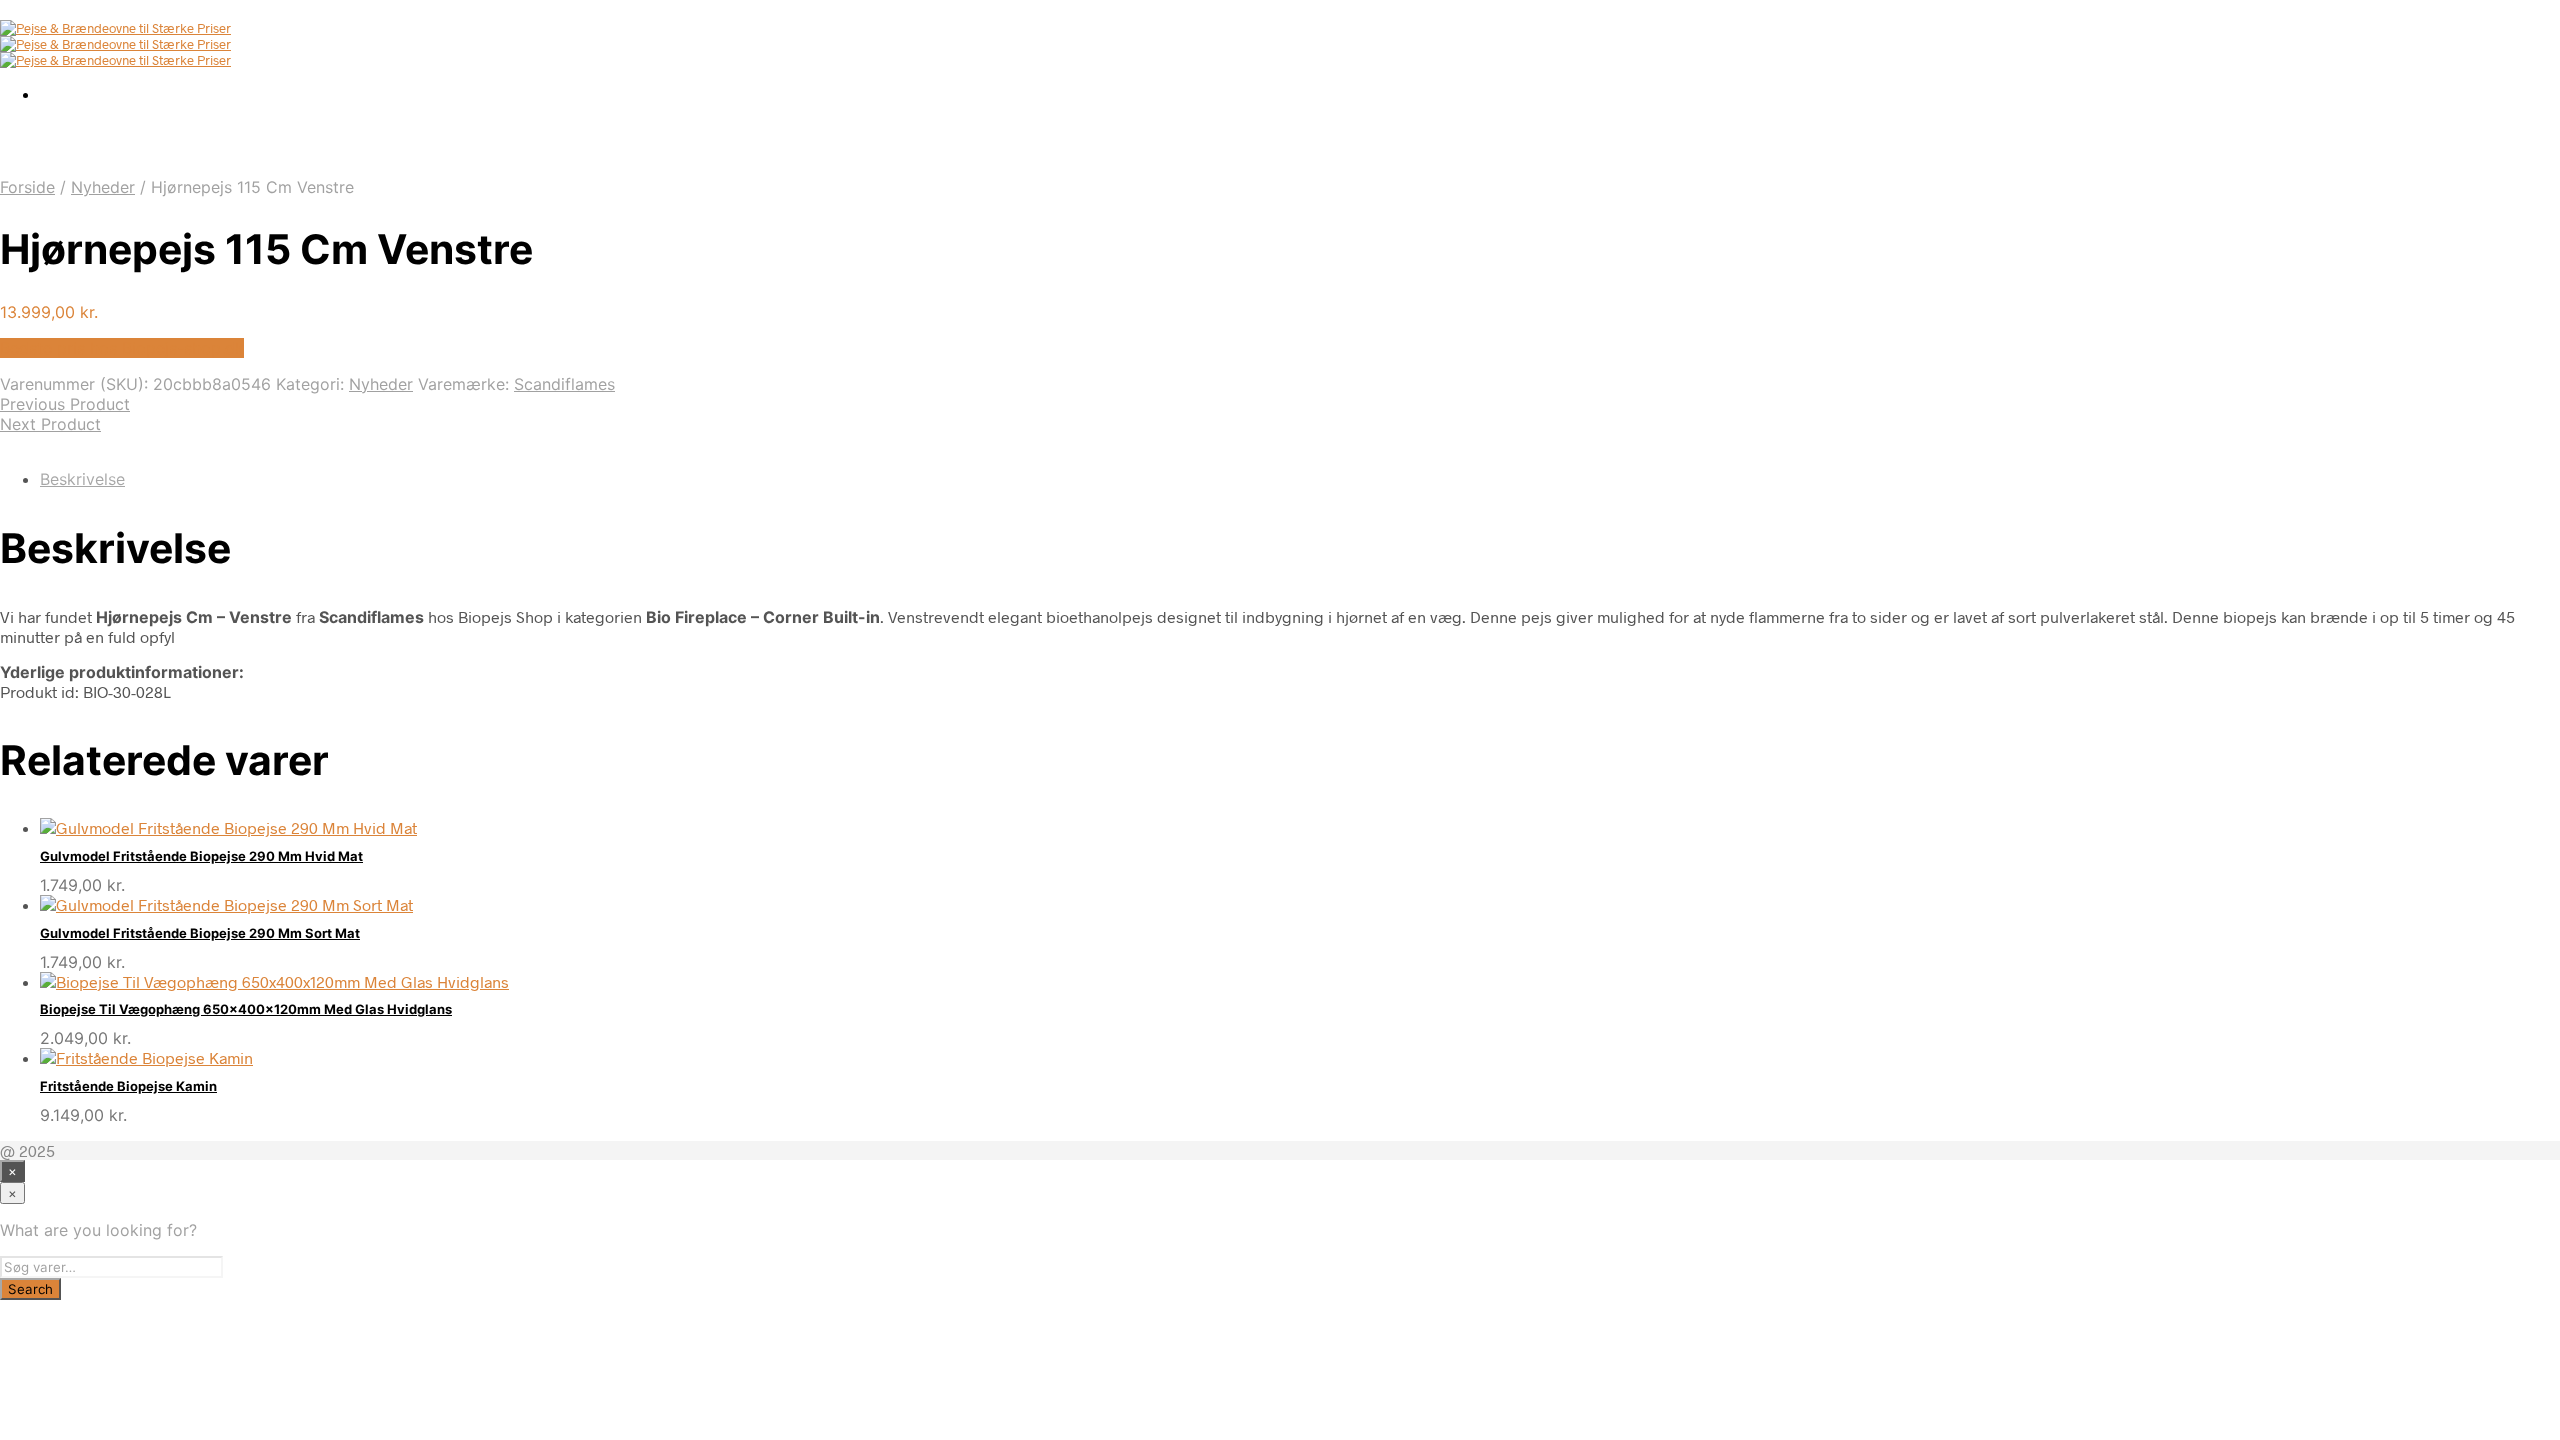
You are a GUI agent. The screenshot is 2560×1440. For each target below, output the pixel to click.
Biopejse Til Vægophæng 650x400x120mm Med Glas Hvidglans (246, 1009)
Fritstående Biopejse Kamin (128, 1086)
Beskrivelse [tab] (82, 479)
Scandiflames (564, 384)
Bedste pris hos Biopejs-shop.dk (122, 348)
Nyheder (103, 187)
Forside (27, 187)
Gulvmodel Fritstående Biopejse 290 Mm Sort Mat (200, 933)
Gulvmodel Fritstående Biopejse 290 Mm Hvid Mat (201, 856)
